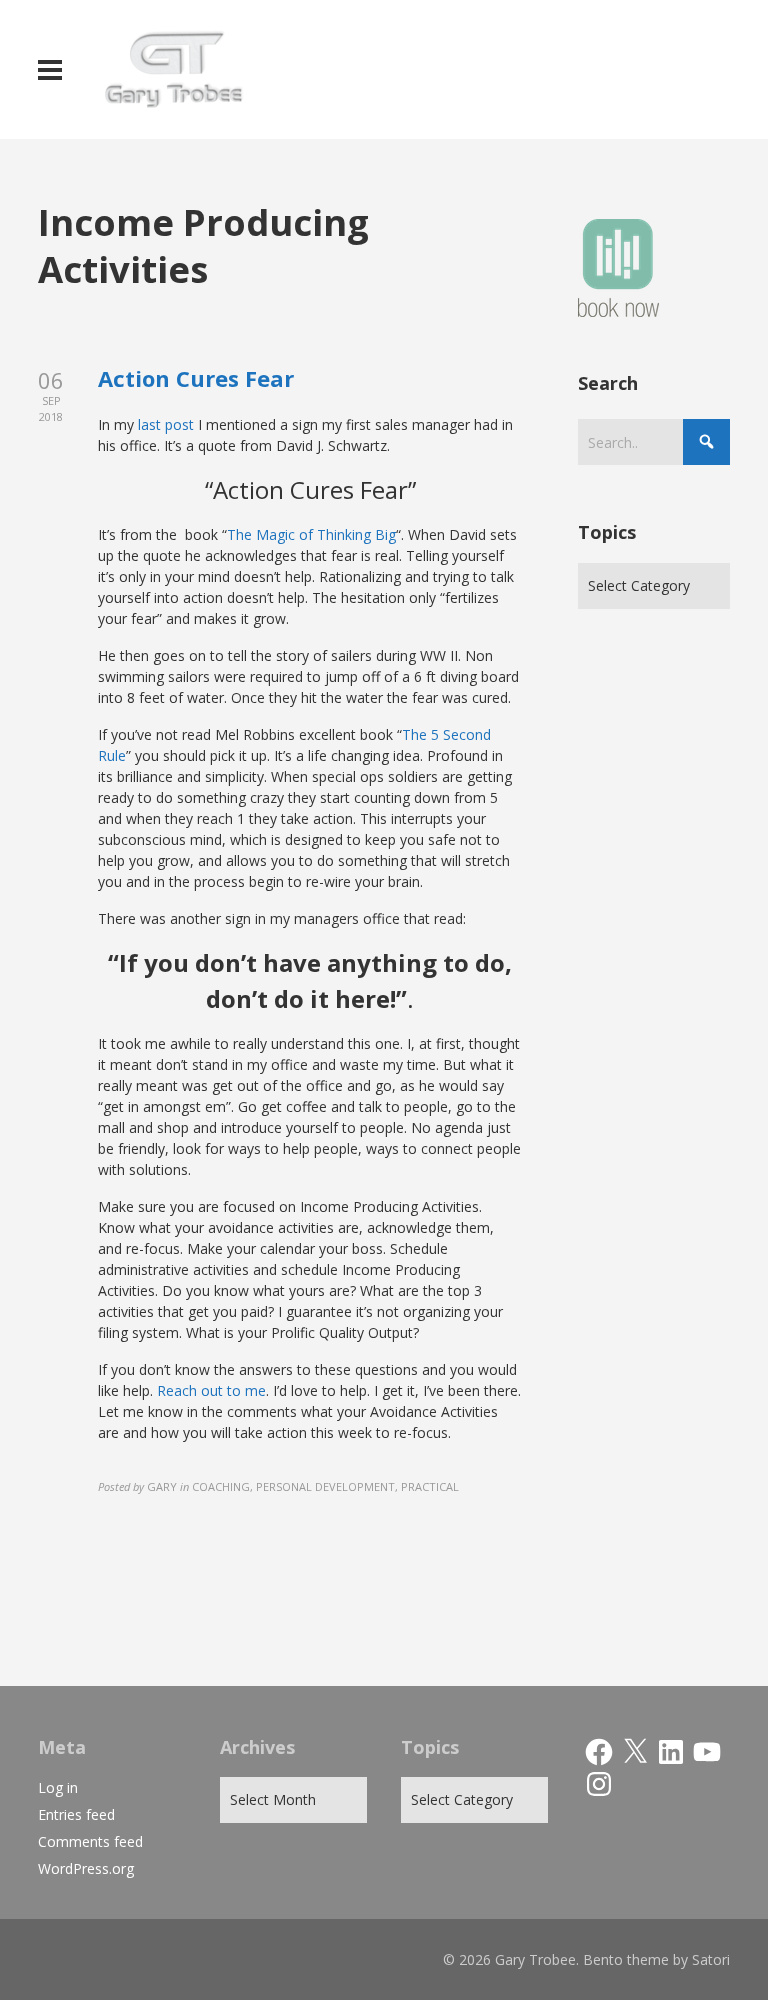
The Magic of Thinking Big (311, 534)
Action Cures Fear (196, 378)
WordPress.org (86, 1868)
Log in (58, 1787)
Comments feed (90, 1841)
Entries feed (76, 1814)
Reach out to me (211, 1390)
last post (166, 424)
